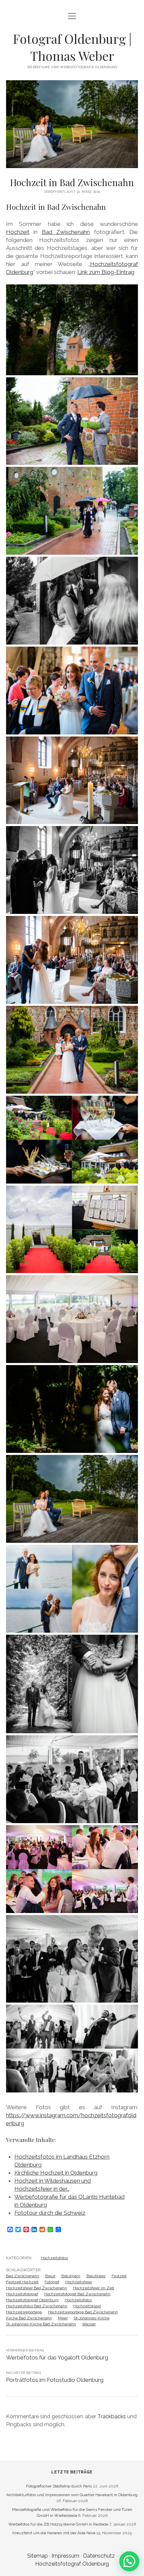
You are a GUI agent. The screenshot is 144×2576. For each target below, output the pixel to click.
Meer (63, 2318)
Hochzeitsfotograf (22, 2294)
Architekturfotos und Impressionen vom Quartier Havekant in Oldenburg (72, 2495)
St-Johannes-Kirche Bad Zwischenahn (41, 2324)
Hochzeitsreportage (24, 2312)
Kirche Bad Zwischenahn (29, 2318)
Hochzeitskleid (87, 2306)
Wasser (89, 2324)
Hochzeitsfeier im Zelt (94, 2288)
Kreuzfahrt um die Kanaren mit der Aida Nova (54, 2533)
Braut (50, 2276)
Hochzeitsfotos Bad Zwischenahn (37, 2306)
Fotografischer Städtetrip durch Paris (59, 2486)
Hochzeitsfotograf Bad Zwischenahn (77, 2294)
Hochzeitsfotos (54, 2258)
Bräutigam (71, 2276)
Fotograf (52, 2282)
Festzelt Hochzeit (22, 2282)
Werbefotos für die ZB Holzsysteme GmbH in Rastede (58, 2524)
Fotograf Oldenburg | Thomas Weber (72, 47)
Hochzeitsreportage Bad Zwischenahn (83, 2312)
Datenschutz (99, 2556)
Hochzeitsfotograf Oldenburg (32, 2300)
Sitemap (38, 2556)
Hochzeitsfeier (79, 2282)
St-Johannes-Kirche (92, 2318)
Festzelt (119, 2276)
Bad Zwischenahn (66, 232)
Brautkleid (96, 2276)
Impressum (65, 2556)
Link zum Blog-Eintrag (106, 272)
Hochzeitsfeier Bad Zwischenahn (37, 2288)
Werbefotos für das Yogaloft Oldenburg (57, 2357)
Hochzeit (18, 232)
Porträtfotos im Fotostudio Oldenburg (55, 2380)
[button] (129, 2561)
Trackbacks (112, 2416)
